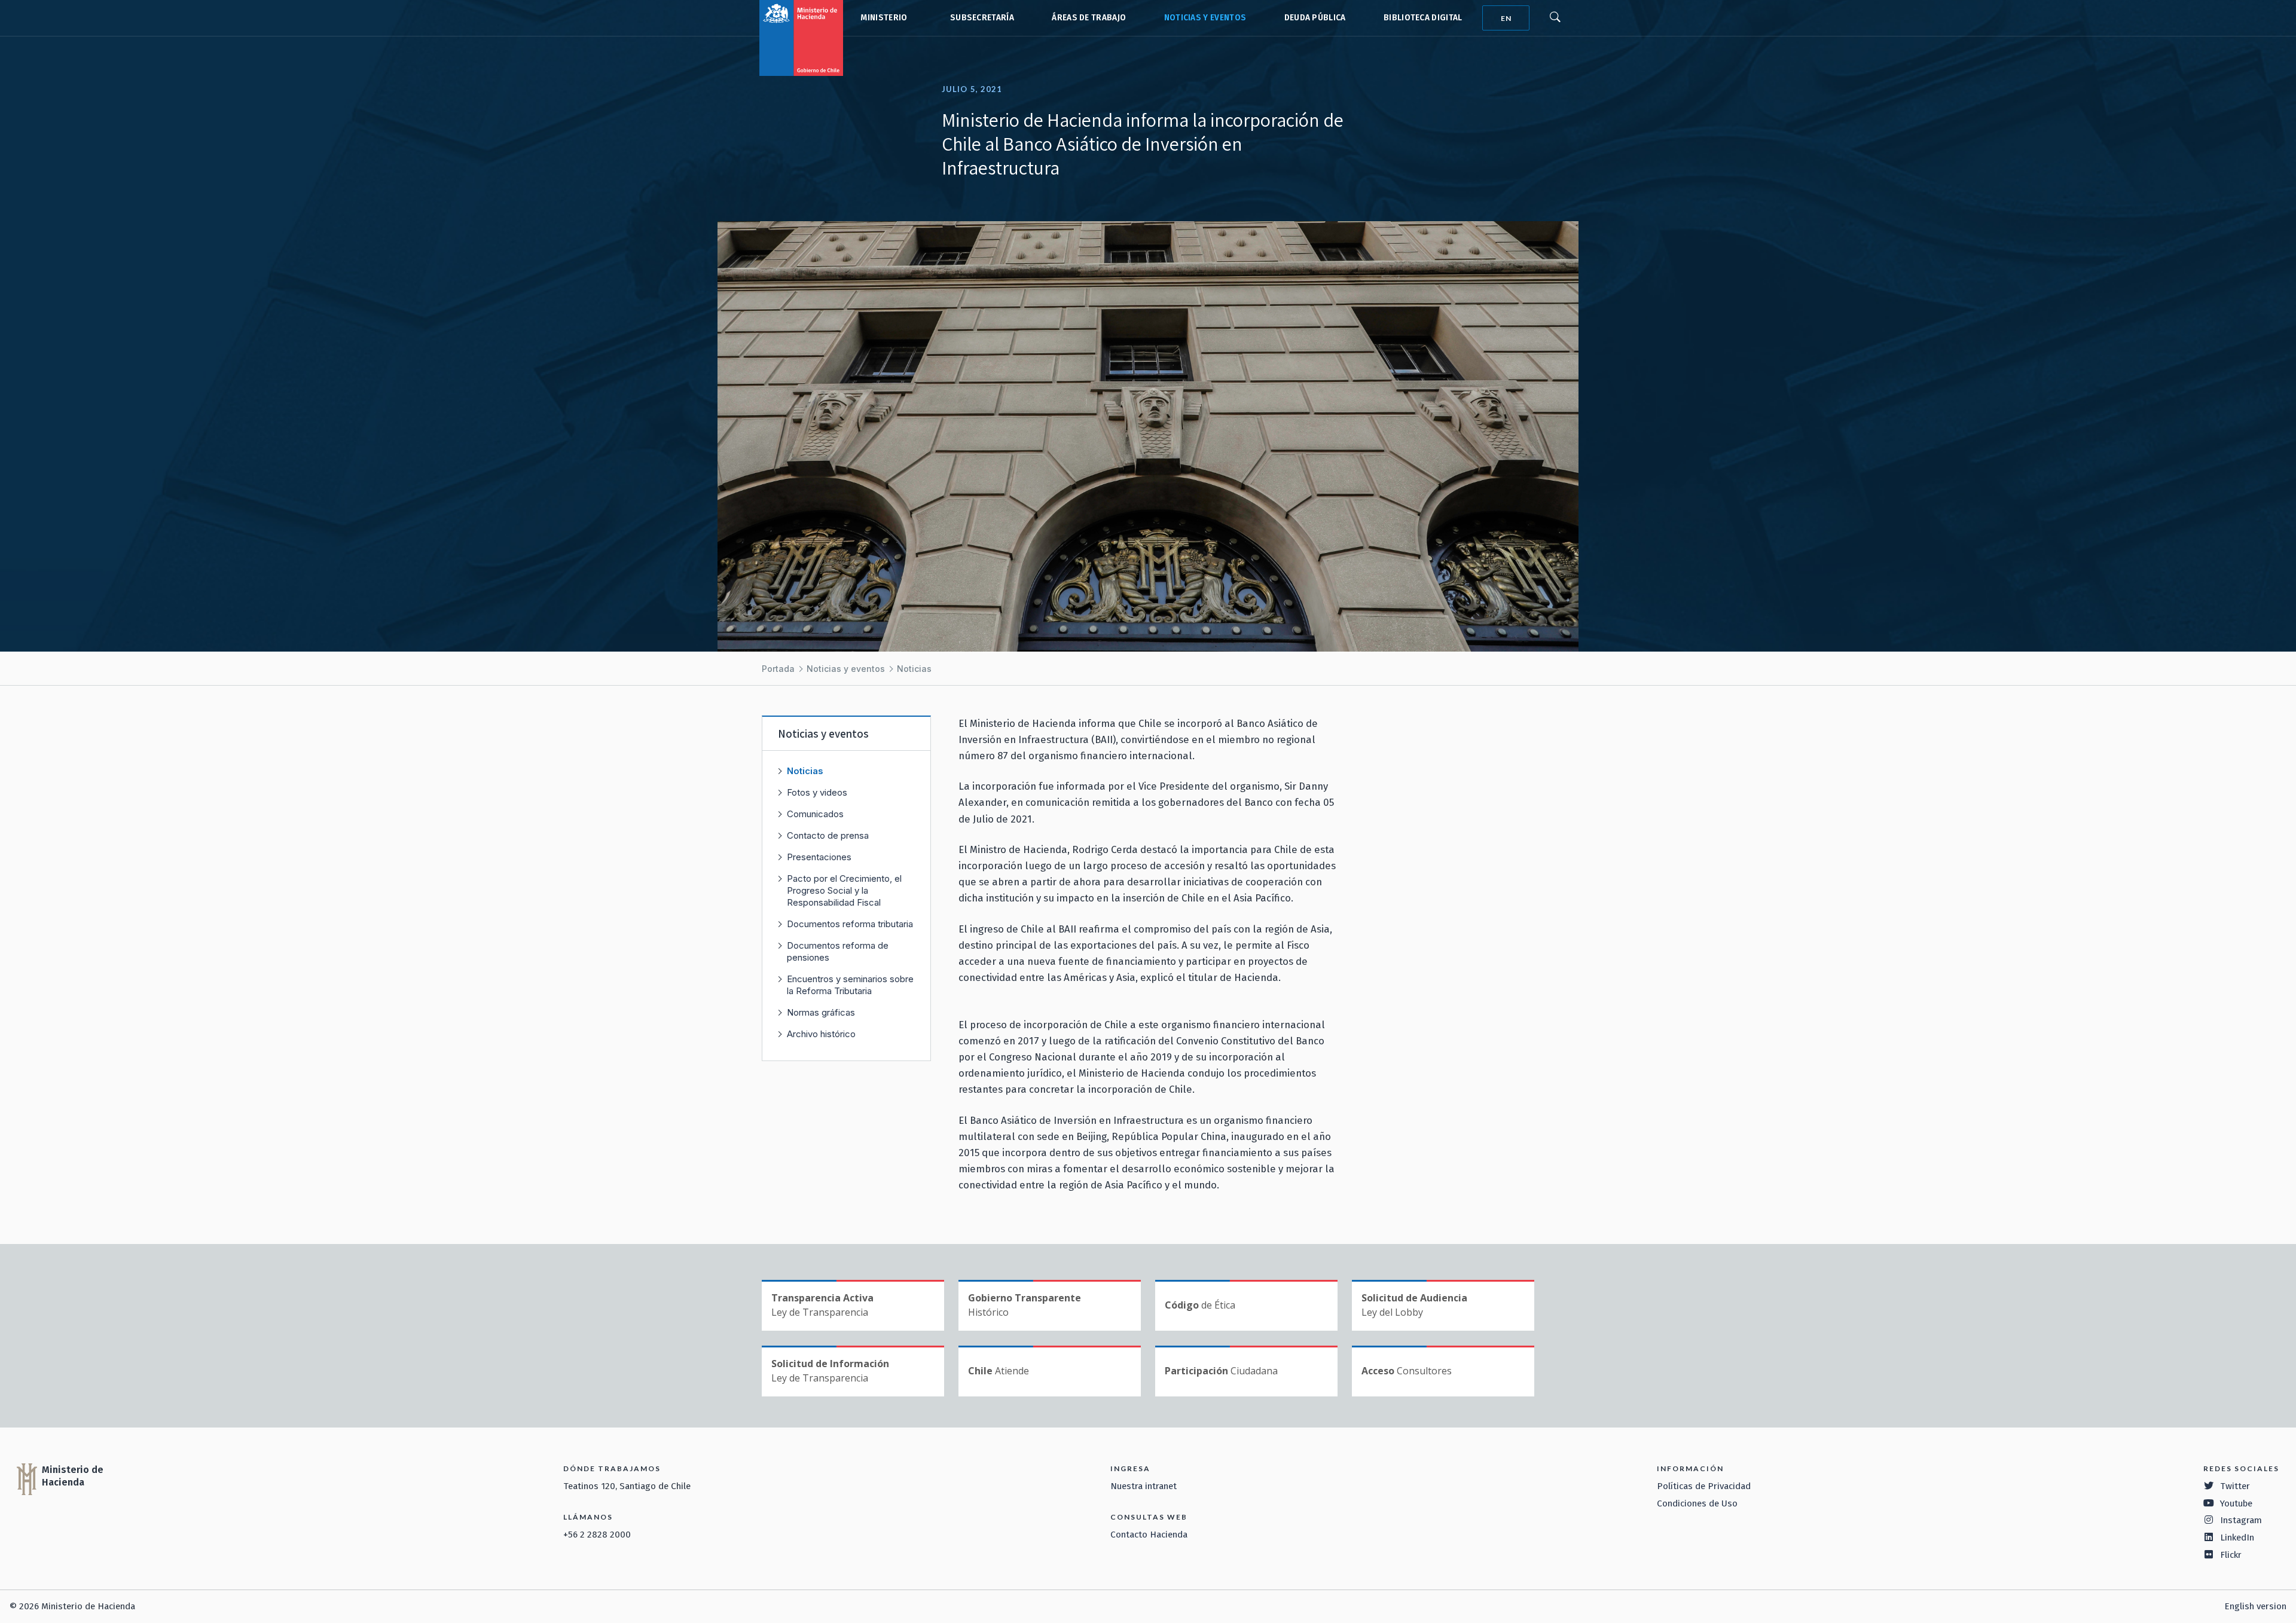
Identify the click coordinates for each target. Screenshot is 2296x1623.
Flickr (2231, 1555)
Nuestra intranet (1144, 1486)
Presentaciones (819, 857)
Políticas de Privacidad (1704, 1486)
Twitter (2235, 1486)
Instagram (2241, 1520)
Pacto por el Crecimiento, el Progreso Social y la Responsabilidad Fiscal (844, 890)
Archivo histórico (821, 1034)
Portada (778, 669)
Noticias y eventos (1205, 18)
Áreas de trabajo (1089, 18)
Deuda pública (1315, 18)
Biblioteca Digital (1423, 18)
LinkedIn (2237, 1538)
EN (1506, 18)
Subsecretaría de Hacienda (979, 18)
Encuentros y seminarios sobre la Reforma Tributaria (850, 985)
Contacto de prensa (828, 835)
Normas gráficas (821, 1012)
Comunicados (815, 814)
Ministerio (884, 18)
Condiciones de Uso (1697, 1503)
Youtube (2236, 1503)
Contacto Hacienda (1149, 1535)
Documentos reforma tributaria (850, 924)
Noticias (914, 669)
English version (2255, 1606)
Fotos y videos (817, 792)
